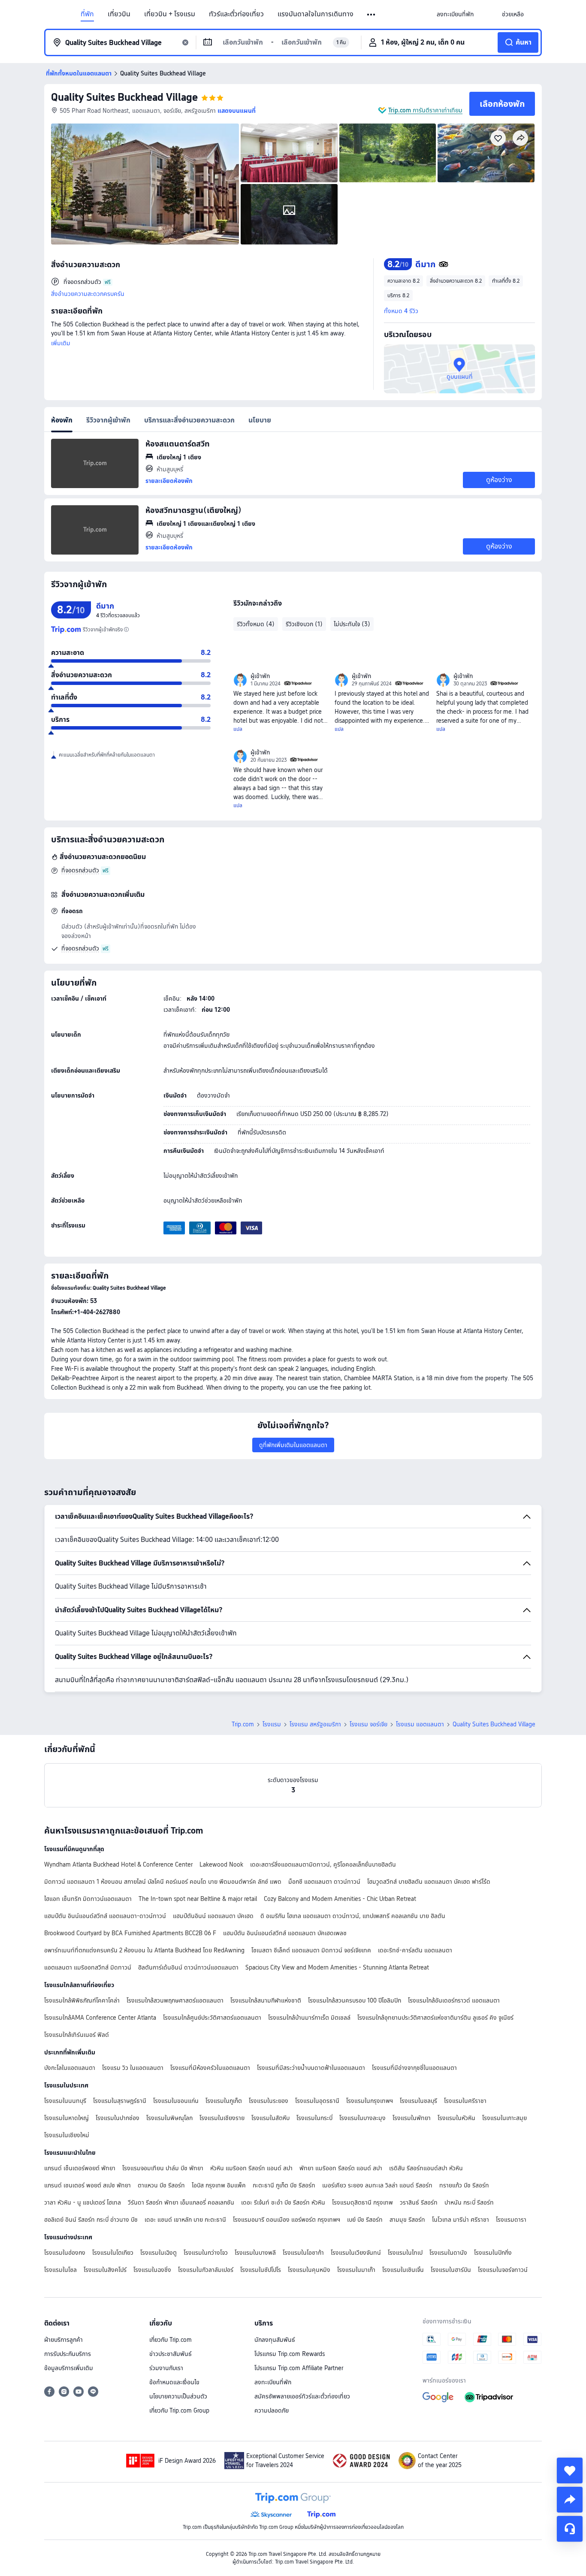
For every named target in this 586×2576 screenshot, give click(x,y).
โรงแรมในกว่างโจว (206, 2253)
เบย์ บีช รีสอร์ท (365, 2220)
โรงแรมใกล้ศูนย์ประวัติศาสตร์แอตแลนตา (212, 2018)
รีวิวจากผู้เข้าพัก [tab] (108, 420)
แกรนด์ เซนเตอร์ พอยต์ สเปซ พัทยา (88, 2185)
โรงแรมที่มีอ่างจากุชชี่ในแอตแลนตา (414, 2068)
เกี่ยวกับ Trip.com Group (179, 2410)
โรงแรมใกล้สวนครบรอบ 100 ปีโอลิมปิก (355, 2000)
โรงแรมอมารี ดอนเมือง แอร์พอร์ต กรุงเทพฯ (287, 2220)
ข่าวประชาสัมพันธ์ (171, 2354)
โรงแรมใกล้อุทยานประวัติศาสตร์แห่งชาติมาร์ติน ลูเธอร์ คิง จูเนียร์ (435, 2018)
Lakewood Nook (221, 1864)
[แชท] (570, 2529)
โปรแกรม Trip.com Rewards (290, 2354)
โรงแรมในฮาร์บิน (451, 2270)
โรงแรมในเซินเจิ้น (403, 2270)
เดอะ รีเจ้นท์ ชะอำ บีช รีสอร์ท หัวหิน (283, 2202)
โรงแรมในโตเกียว (113, 2253)
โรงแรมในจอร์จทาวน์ (503, 2270)
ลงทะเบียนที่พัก (273, 2382)
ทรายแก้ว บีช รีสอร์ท (464, 2185)
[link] (455, 14)
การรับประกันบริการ (68, 2354)
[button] (372, 15)
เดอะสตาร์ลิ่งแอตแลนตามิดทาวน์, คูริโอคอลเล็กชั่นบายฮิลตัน (323, 1864)
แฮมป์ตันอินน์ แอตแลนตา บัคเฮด (213, 1916)
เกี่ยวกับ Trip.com (171, 2340)
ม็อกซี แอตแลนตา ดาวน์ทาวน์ (324, 1882)
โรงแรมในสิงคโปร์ (105, 2270)
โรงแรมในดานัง (448, 2253)
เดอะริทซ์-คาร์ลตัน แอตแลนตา (415, 1950)
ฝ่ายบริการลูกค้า (63, 2340)
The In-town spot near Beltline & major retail (198, 1899)
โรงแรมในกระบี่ (314, 2118)
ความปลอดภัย (272, 2410)
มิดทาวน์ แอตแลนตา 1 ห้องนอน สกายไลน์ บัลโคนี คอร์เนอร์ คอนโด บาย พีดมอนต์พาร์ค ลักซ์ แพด (163, 1882)
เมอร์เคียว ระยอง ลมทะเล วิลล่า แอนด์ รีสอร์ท (377, 2185)
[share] (570, 2500)
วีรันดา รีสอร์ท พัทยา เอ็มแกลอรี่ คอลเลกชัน (181, 2202)
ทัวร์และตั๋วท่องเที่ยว (236, 14)
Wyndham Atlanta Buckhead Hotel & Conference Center (118, 1864)
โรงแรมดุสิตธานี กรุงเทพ (362, 2202)
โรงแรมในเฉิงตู (159, 2253)
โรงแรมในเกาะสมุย (504, 2118)
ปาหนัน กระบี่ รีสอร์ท (469, 2202)
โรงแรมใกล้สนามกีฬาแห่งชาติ (266, 2000)
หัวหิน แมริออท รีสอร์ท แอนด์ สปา (251, 2168)
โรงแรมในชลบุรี (418, 2101)
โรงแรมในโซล (60, 2270)
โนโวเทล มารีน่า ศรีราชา (461, 2220)
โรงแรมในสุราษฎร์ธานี (120, 2101)
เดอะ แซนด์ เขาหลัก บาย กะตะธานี (185, 2220)
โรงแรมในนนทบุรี (65, 2101)
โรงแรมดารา (511, 2220)
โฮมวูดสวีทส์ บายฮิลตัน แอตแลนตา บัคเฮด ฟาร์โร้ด (429, 1882)
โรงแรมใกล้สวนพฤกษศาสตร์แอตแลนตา (175, 2000)
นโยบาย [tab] (260, 420)
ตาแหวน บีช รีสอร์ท (161, 2185)
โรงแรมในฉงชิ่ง (152, 2270)
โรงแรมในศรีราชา (465, 2101)
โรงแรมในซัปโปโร (261, 2270)
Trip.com (243, 1724)
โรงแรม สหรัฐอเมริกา (315, 1724)
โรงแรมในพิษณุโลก (169, 2118)
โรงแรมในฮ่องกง (65, 2253)
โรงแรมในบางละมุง (362, 2118)
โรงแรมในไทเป (405, 2253)
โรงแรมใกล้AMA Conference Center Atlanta (100, 2018)
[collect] (570, 2470)
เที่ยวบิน (119, 14)
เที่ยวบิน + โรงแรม (170, 14)
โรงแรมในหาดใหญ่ (66, 2118)
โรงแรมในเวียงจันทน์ (356, 2253)
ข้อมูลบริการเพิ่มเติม (69, 2368)
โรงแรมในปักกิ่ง (493, 2253)
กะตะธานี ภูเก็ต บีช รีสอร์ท (284, 2185)
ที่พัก (87, 14)
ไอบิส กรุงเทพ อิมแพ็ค (219, 2185)
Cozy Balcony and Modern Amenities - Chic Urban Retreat (340, 1899)
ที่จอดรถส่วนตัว (80, 870)
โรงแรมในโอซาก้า (303, 2253)
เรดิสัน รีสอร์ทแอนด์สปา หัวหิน (426, 2168)
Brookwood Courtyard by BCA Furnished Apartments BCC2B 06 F (130, 1933)
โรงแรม (272, 1724)
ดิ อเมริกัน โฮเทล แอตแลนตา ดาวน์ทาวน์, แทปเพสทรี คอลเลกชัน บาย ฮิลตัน (353, 1916)
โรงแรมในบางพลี (255, 2253)
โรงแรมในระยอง (269, 2101)
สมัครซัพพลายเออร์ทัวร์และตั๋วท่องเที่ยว (302, 2396)
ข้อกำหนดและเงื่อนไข (174, 2382)
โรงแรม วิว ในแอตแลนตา (133, 2068)
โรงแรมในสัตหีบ (270, 2118)
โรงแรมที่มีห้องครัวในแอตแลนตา (210, 2068)
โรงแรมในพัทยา (412, 2118)
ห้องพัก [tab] (62, 420)
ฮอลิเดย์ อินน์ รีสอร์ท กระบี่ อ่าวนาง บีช (91, 2220)
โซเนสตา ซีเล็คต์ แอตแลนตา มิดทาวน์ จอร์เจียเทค (311, 1950)
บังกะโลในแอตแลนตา (70, 2068)
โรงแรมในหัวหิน (456, 2118)
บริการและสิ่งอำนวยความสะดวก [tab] (189, 420)
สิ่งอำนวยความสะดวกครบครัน (88, 294)
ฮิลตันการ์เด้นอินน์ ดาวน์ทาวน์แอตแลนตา (188, 1967)
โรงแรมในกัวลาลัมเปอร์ (206, 2270)
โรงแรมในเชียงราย (222, 2118)
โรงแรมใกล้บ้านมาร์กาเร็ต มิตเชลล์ (309, 2018)
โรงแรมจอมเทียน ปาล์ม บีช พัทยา (163, 2168)
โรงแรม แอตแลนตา (420, 1724)
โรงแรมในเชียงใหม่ (67, 2135)
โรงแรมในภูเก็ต (224, 2101)
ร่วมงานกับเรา (166, 2368)
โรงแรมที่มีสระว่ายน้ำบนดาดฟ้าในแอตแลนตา (311, 2068)
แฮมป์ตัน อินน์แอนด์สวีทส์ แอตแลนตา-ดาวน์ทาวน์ (105, 1916)
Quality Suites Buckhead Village (124, 97)
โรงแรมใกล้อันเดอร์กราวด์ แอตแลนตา (454, 2000)
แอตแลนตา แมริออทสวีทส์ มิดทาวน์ (88, 1967)
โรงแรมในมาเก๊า (356, 2270)
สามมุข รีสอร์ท (407, 2220)
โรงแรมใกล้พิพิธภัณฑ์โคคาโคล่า (82, 2000)
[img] (145, 184)
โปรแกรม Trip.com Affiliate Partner (299, 2368)
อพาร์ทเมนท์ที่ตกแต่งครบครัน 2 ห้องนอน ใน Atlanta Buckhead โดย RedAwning (144, 1950)
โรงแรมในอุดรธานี (317, 2101)
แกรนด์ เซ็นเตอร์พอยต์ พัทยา (80, 2168)
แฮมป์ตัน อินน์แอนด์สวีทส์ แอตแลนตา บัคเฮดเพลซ (285, 1933)
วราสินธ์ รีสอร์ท (419, 2202)
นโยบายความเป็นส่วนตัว (178, 2396)
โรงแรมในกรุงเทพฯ (370, 2101)
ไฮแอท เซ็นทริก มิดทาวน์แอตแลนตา (88, 1899)
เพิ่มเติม (61, 343)
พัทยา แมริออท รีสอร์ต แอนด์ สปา (341, 2168)
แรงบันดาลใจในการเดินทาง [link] (316, 14)
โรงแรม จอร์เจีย (369, 1724)
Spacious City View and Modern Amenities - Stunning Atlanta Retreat (337, 1967)
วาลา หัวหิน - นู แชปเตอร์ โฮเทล (83, 2202)
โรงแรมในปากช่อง (118, 2118)
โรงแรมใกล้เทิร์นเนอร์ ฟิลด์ (77, 2035)
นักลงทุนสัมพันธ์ (275, 2340)
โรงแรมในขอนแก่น (176, 2101)
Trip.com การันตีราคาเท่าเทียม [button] (425, 110)
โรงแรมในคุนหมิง (309, 2270)
